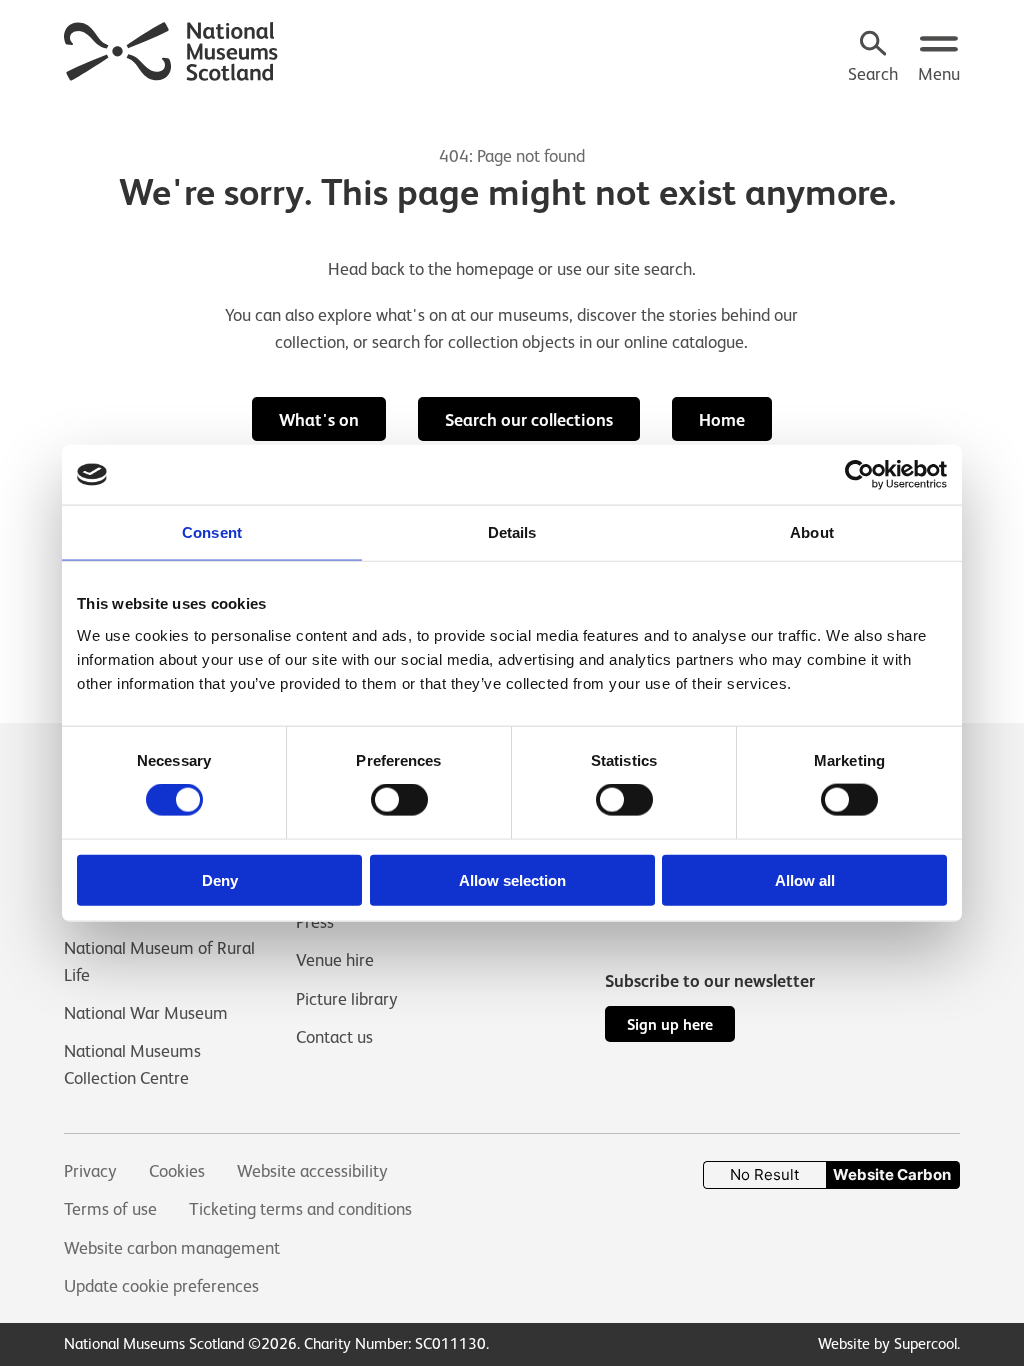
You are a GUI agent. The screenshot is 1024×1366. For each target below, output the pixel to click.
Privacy (90, 1171)
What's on (319, 420)
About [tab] (812, 532)
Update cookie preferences (161, 1286)
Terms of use (110, 1209)
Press (315, 922)
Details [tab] (512, 532)
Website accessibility (312, 1171)
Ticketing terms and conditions (300, 1209)
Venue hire (335, 960)
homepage (495, 269)
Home (722, 420)
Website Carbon (892, 1174)
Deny (220, 879)
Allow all (805, 879)
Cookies (177, 1171)
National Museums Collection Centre (132, 1064)
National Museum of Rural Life (159, 961)
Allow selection (512, 879)
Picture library (347, 999)
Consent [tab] (212, 532)
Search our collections (529, 420)
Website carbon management (172, 1248)
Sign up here (670, 1024)
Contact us (334, 1037)
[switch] (399, 800)
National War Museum (146, 1013)
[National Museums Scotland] (171, 49)
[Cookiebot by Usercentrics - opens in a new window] (859, 475)
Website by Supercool (887, 1343)
